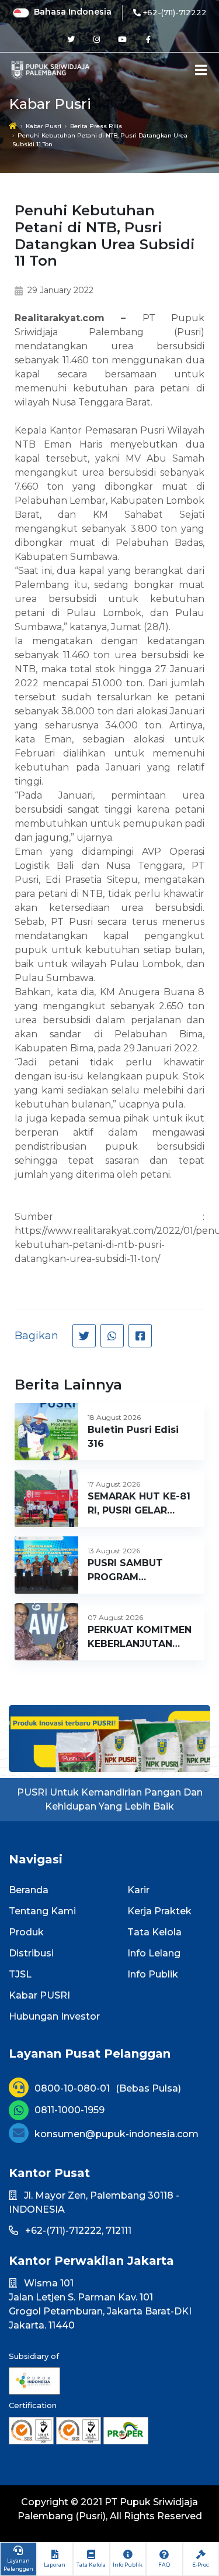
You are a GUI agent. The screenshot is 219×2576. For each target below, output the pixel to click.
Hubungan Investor (54, 2016)
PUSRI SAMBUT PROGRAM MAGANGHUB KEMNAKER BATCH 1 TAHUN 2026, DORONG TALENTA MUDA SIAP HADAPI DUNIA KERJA (137, 1571)
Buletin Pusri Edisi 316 (133, 1437)
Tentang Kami (42, 1911)
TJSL (20, 1974)
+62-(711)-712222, (64, 2231)
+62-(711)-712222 (175, 12)
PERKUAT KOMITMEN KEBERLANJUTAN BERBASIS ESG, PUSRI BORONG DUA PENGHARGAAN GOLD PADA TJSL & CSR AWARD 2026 (141, 1638)
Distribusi (31, 1953)
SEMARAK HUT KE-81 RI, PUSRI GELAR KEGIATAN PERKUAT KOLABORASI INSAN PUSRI (139, 1504)
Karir (138, 1890)
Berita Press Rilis (96, 126)
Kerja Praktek (159, 1911)
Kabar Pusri (44, 126)
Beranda (29, 1890)
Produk (26, 1932)
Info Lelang (154, 1953)
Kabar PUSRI (39, 1995)
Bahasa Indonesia (73, 12)
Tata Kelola (154, 1932)
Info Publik (153, 1974)
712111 (119, 2231)
